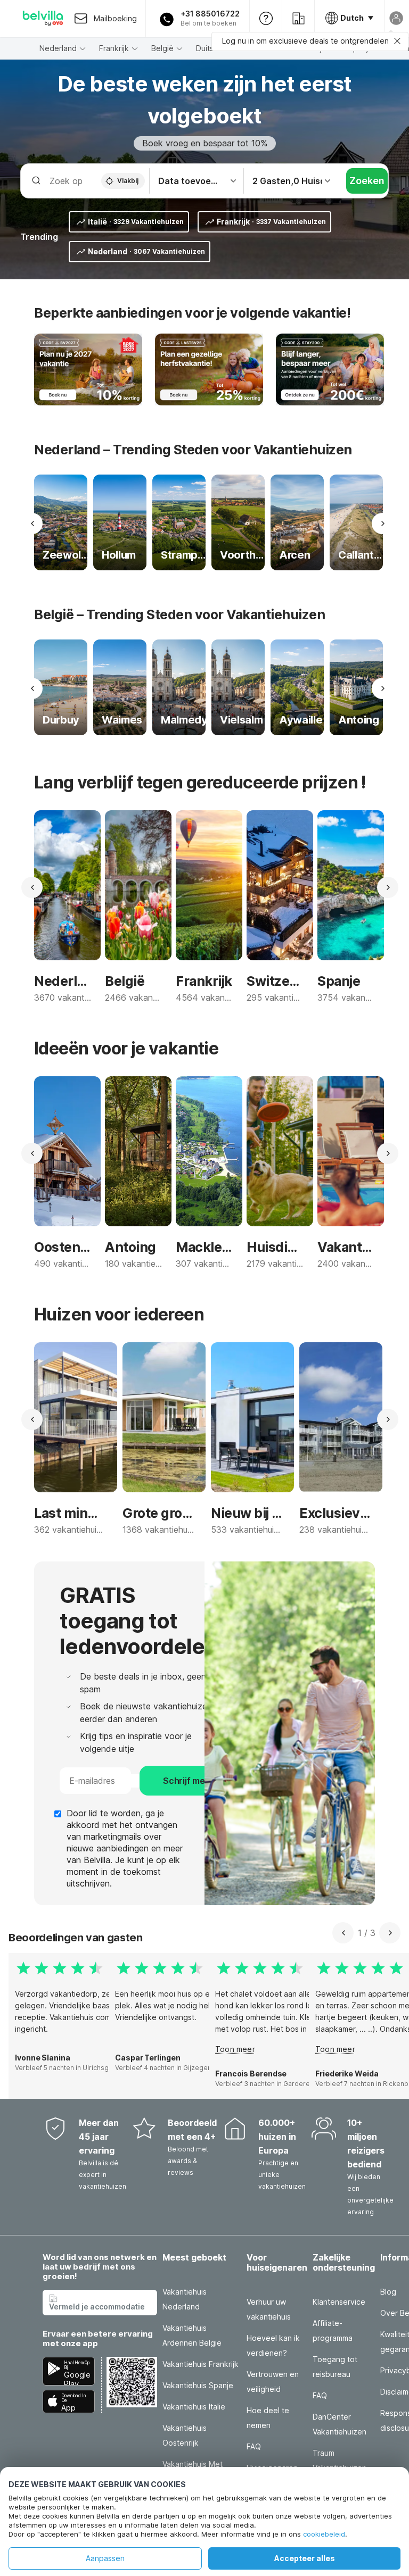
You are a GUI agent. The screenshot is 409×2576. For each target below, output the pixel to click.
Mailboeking (115, 18)
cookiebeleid (324, 2534)
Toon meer (235, 2049)
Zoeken (367, 181)
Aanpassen (105, 2558)
